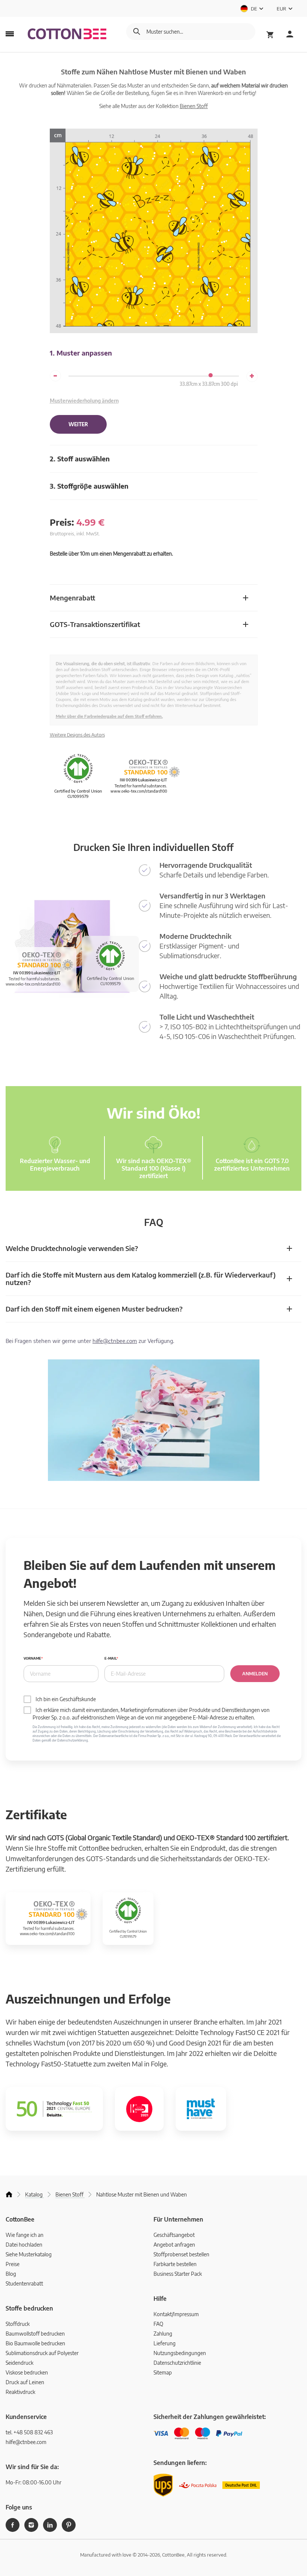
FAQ (158, 2324)
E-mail (110, 1658)
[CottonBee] (67, 34)
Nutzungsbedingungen (180, 2353)
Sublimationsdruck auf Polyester (42, 2353)
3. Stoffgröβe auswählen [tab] (89, 486)
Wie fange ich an (25, 2235)
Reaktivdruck (20, 2392)
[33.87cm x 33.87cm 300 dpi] (211, 375)
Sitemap (163, 2372)
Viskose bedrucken (27, 2372)
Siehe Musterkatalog (29, 2254)
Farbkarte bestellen (175, 2264)
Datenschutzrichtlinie (177, 2363)
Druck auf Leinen (25, 2382)
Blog (11, 2274)
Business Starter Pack (178, 2274)
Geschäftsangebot (174, 2235)
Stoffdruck (18, 2324)
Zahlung (163, 2334)
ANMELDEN (255, 1674)
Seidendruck (19, 2363)
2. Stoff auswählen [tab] (80, 459)
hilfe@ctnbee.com (115, 1341)
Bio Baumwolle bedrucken (35, 2343)
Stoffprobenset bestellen (181, 2254)
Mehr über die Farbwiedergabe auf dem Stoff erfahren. (109, 716)
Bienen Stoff (194, 106)
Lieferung (165, 2343)
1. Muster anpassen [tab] (81, 353)
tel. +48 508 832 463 (29, 2432)
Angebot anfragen (174, 2245)
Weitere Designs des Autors (77, 735)
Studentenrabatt (24, 2283)
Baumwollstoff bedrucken (35, 2334)
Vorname (32, 1658)
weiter (78, 424)
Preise (13, 2264)
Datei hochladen (24, 2245)
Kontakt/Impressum (176, 2314)
